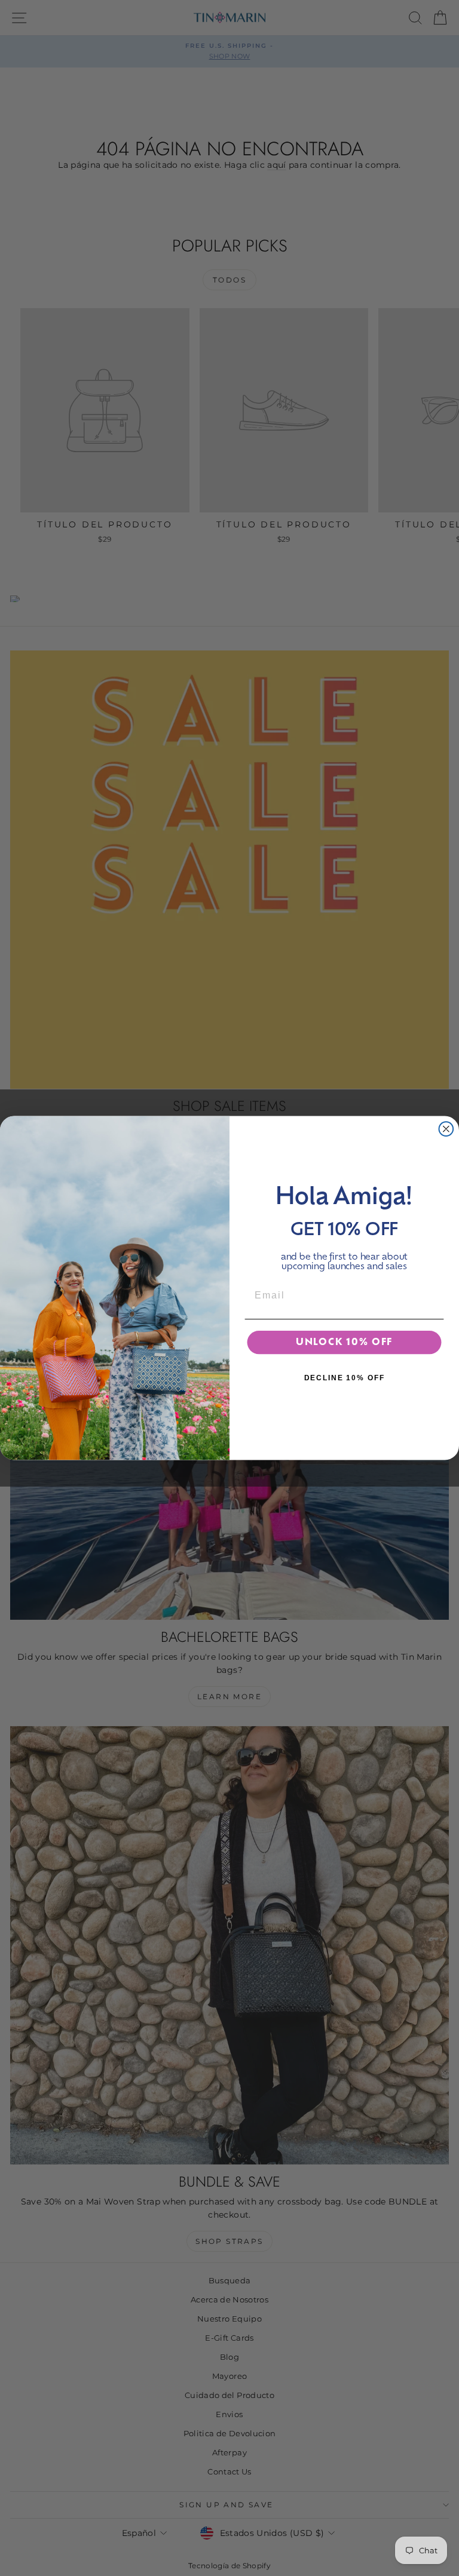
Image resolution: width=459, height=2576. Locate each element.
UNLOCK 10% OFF (344, 1343)
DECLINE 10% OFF (345, 1378)
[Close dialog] (446, 1129)
